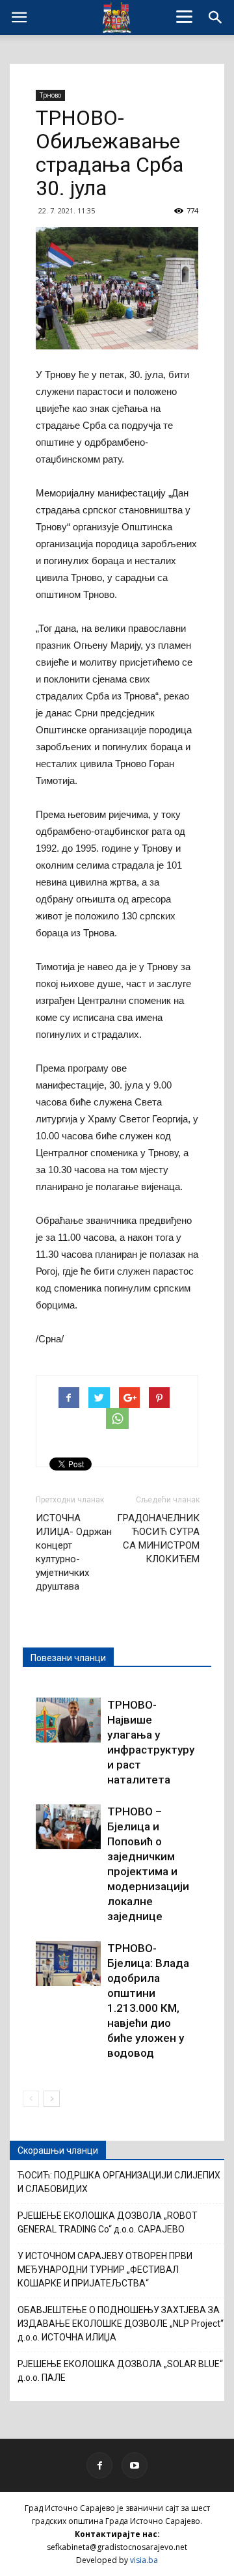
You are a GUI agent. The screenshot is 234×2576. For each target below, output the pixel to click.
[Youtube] (135, 2465)
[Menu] (185, 16)
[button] (216, 18)
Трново (50, 95)
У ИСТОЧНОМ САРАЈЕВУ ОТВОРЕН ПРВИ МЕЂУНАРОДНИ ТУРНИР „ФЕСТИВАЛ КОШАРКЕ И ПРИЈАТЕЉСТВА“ (105, 2270)
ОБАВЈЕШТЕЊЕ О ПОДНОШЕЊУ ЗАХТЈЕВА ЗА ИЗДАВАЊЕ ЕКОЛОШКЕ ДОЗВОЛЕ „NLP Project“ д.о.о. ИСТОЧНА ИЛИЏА (121, 2324)
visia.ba (144, 2560)
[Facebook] (99, 2465)
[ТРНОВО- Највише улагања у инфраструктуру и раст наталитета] (68, 1720)
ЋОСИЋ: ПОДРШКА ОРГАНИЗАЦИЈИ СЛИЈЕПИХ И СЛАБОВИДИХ (119, 2182)
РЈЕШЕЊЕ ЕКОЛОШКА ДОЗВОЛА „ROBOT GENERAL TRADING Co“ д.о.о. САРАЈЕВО (108, 2222)
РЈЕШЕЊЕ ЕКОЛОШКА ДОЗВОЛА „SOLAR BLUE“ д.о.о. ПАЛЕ (120, 2371)
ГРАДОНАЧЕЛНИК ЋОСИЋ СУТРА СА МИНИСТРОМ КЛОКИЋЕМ (158, 1539)
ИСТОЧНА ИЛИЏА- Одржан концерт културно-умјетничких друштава (74, 1552)
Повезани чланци (68, 1658)
